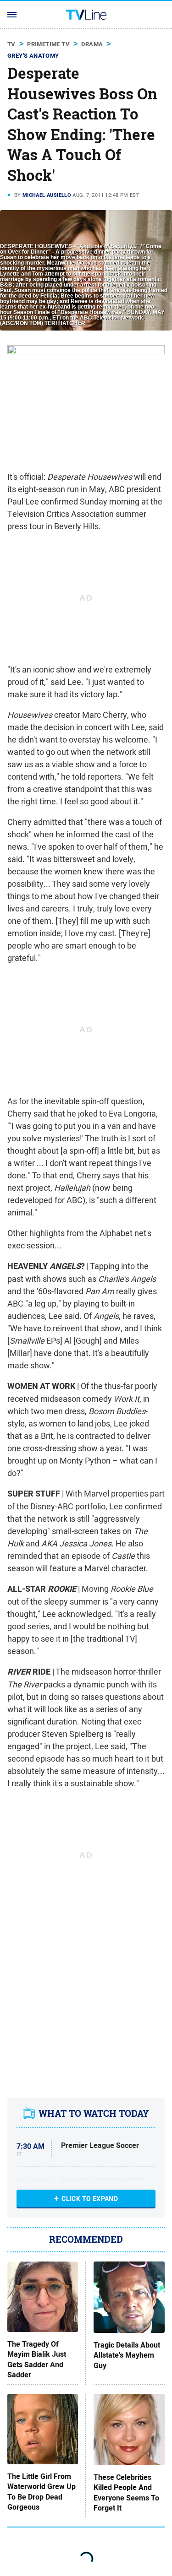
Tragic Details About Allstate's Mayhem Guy (127, 2356)
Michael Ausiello (47, 195)
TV (11, 44)
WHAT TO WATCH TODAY (94, 2114)
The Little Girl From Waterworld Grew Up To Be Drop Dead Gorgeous (42, 2492)
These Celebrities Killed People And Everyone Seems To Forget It (126, 2493)
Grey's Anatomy (33, 56)
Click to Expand (90, 2199)
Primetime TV (48, 44)
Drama (92, 44)
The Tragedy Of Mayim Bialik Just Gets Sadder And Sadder (37, 2360)
